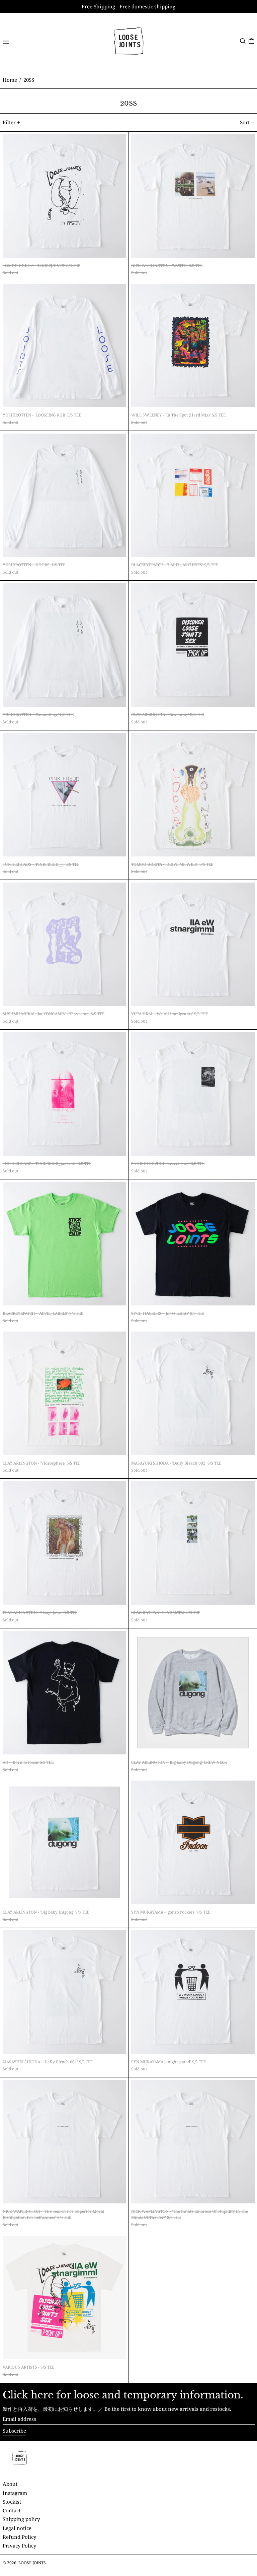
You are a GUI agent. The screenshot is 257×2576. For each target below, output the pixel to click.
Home (10, 80)
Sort (245, 122)
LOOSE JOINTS (32, 2563)
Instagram (15, 2493)
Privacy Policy (19, 2546)
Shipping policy (21, 2519)
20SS (29, 80)
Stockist (12, 2502)
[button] (243, 41)
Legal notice (17, 2528)
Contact (12, 2510)
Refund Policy (19, 2537)
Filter (9, 122)
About (10, 2484)
